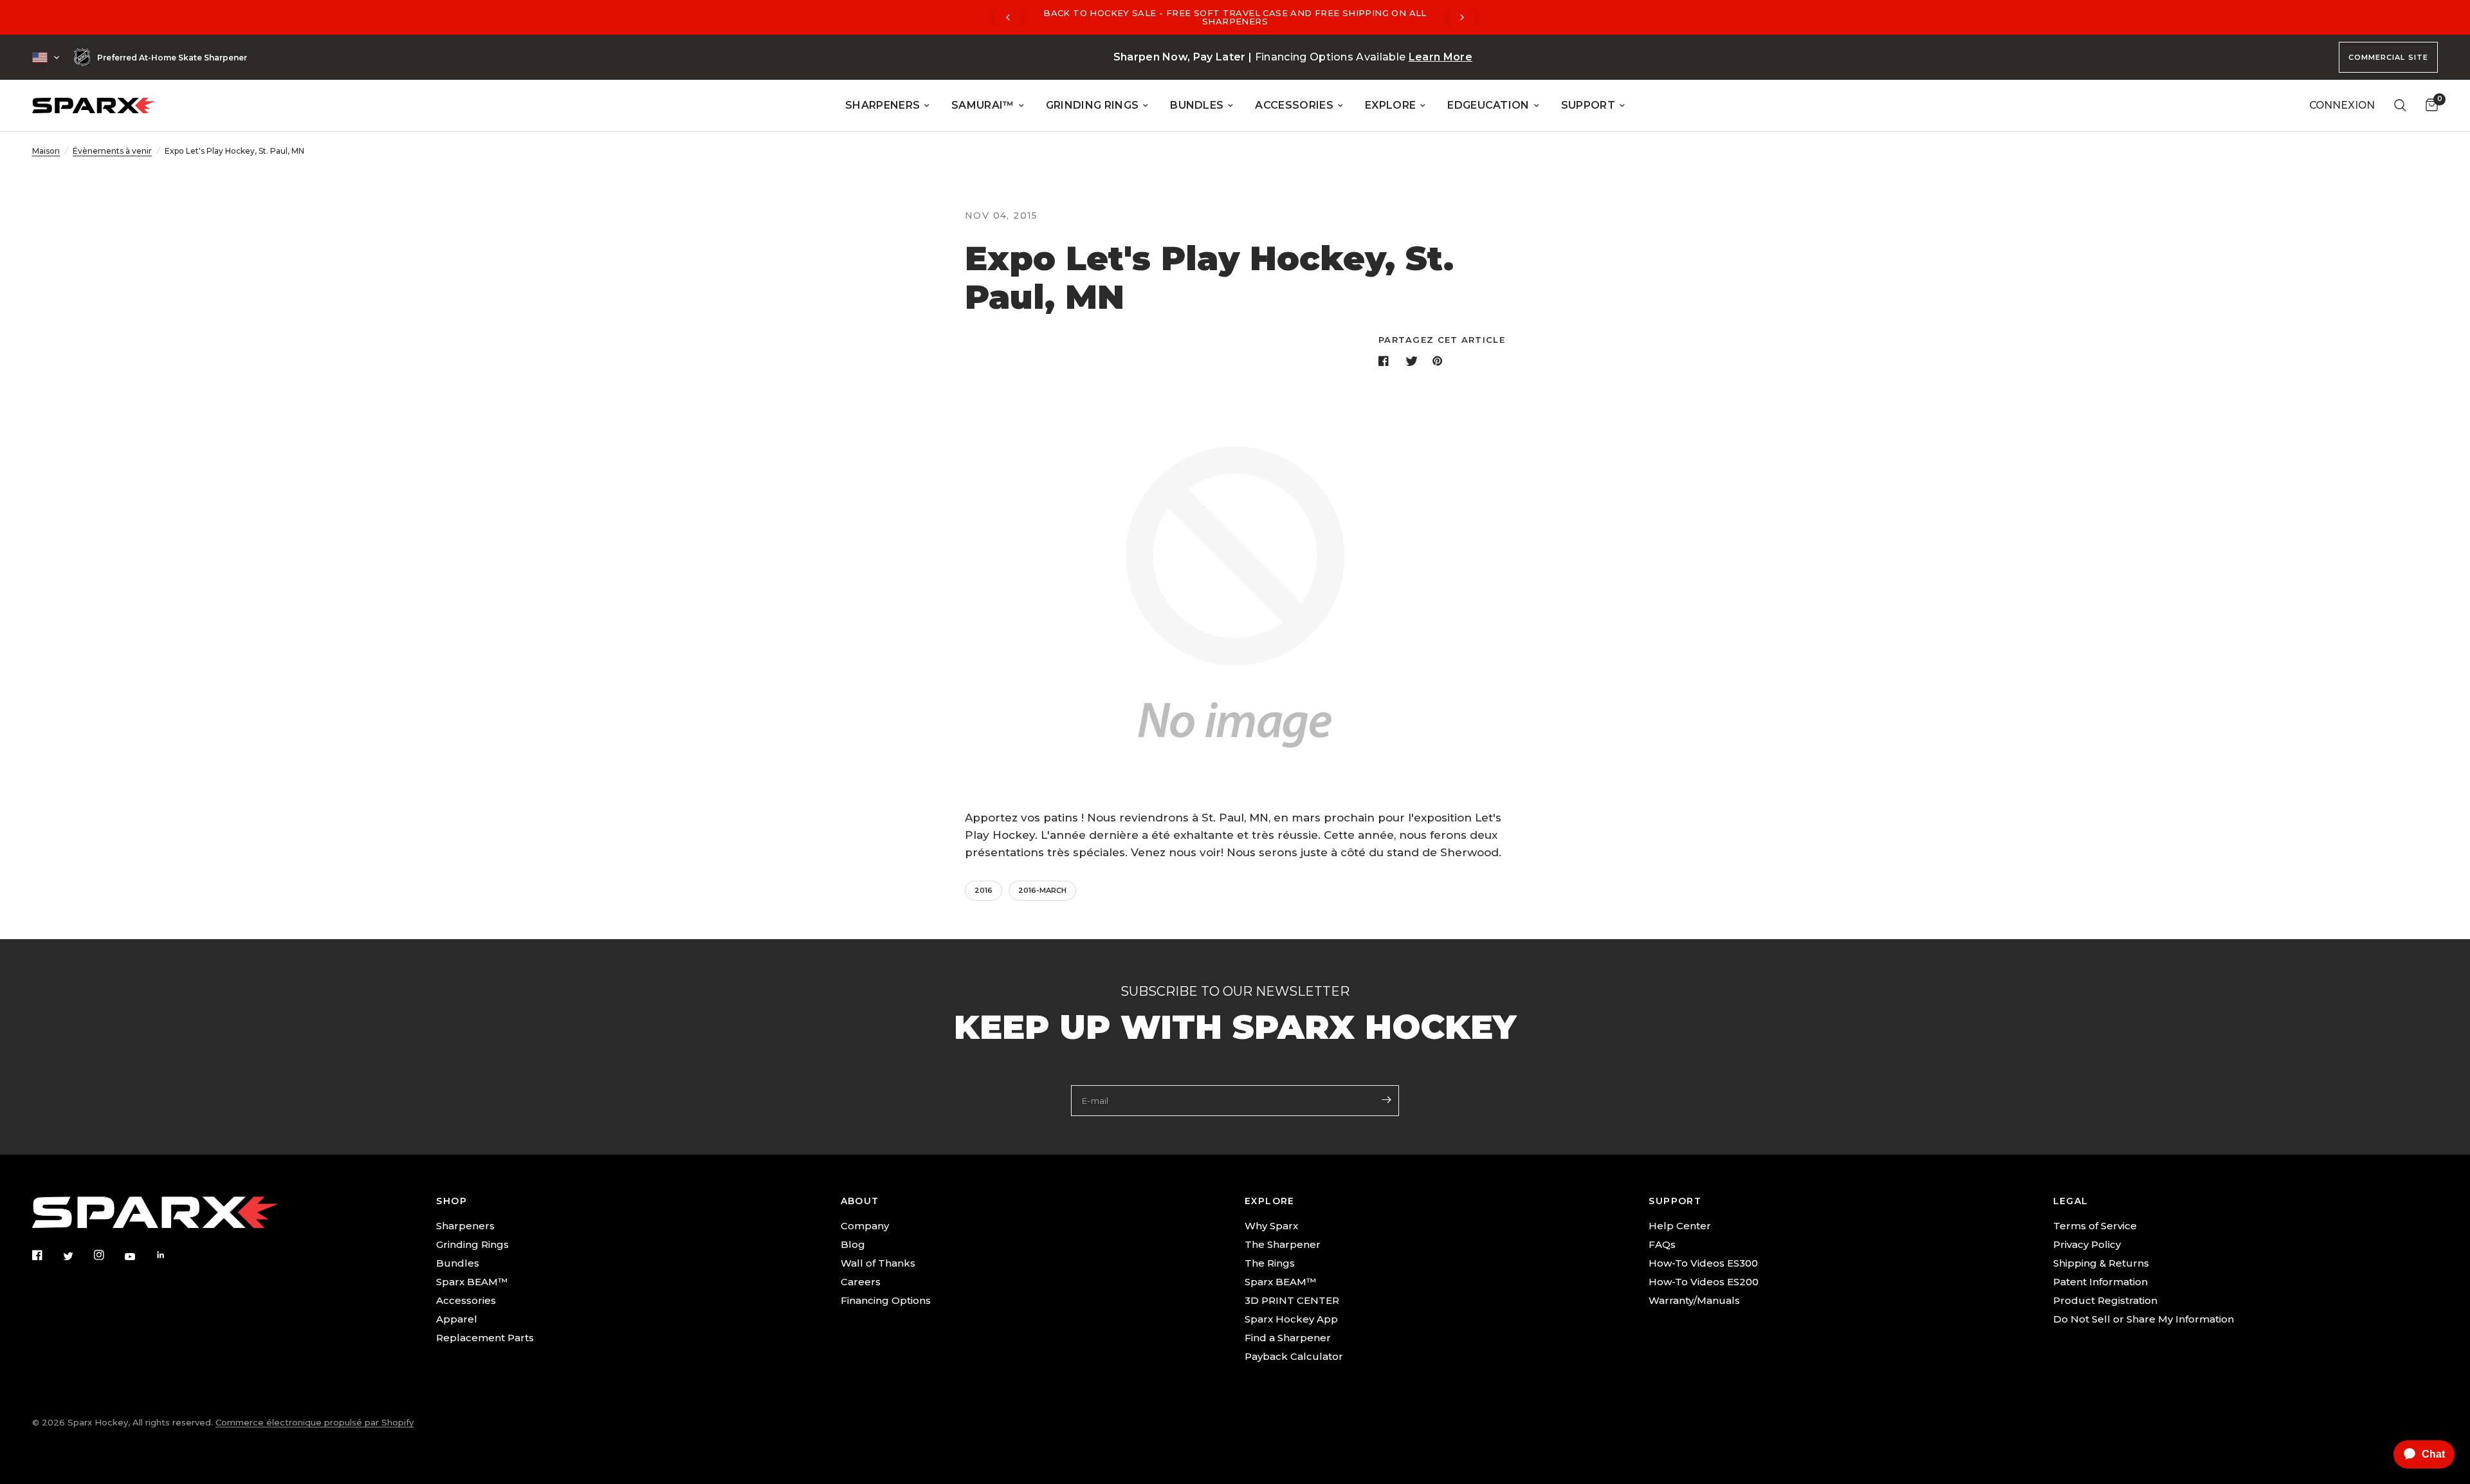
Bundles (458, 1263)
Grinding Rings (472, 1244)
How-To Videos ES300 (1703, 1263)
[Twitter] (77, 1256)
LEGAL (2071, 1201)
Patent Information (2100, 1282)
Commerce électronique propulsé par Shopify (315, 1422)
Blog (853, 1244)
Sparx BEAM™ (472, 1282)
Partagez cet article (1442, 340)
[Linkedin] (170, 1255)
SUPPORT (1588, 105)
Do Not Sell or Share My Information (2144, 1319)
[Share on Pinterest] (1440, 361)
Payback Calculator (1294, 1356)
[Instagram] (108, 1255)
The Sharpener (1283, 1244)
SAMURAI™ (983, 105)
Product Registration (2105, 1300)
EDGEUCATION (1488, 105)
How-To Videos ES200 (1704, 1282)
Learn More (1441, 57)
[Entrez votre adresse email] (1386, 1099)
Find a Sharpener (1288, 1338)
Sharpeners (465, 1226)
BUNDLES (1197, 105)
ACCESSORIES (1294, 105)
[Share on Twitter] (1413, 361)
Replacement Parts (485, 1338)
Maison (46, 151)
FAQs (1662, 1244)
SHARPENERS (883, 105)
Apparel (457, 1319)
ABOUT (860, 1201)
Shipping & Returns (2101, 1263)
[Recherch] (2400, 105)
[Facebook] (46, 1255)
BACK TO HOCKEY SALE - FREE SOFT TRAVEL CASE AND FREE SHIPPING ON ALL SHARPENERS (1235, 17)
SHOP (452, 1201)
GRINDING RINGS (1092, 105)
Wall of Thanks (878, 1263)
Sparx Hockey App (1291, 1319)
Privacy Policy (2087, 1244)
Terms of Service (2095, 1226)
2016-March (1042, 890)
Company (865, 1226)
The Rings (1270, 1263)
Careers (861, 1282)
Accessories (466, 1300)
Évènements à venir (112, 151)
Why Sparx (1271, 1226)
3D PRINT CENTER (1292, 1300)
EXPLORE (1390, 105)
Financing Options (886, 1300)
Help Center (1680, 1226)
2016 (983, 890)
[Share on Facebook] (1386, 361)
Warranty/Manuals (1694, 1300)
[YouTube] (139, 1256)
